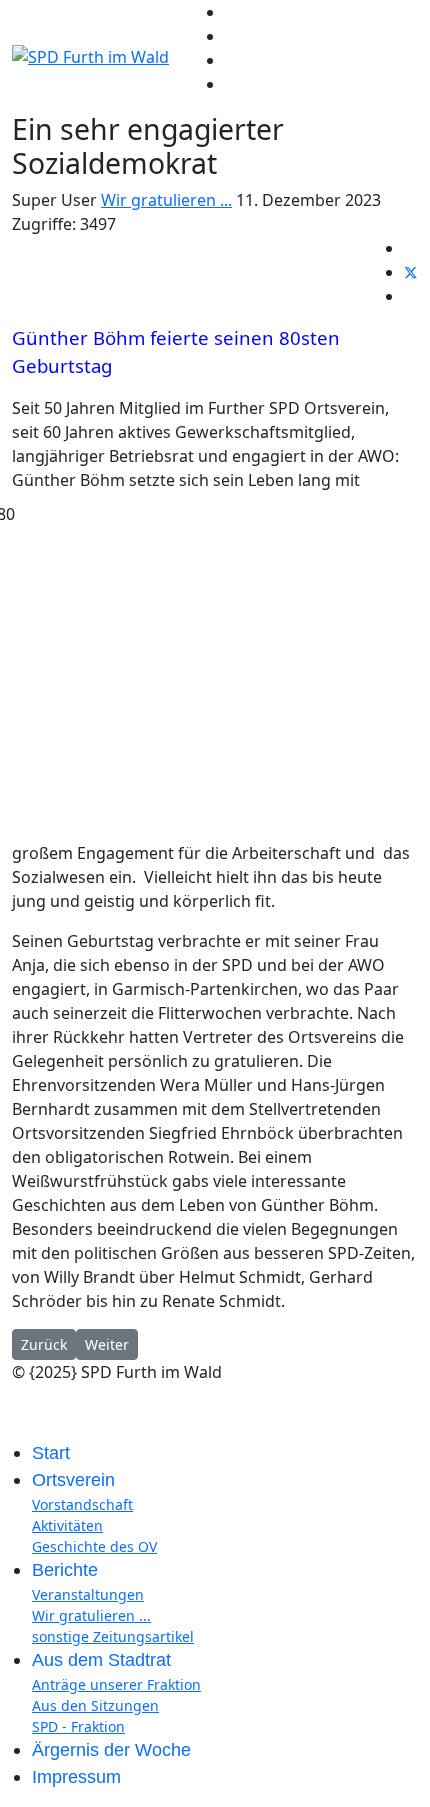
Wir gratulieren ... (166, 200)
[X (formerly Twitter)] (411, 272)
